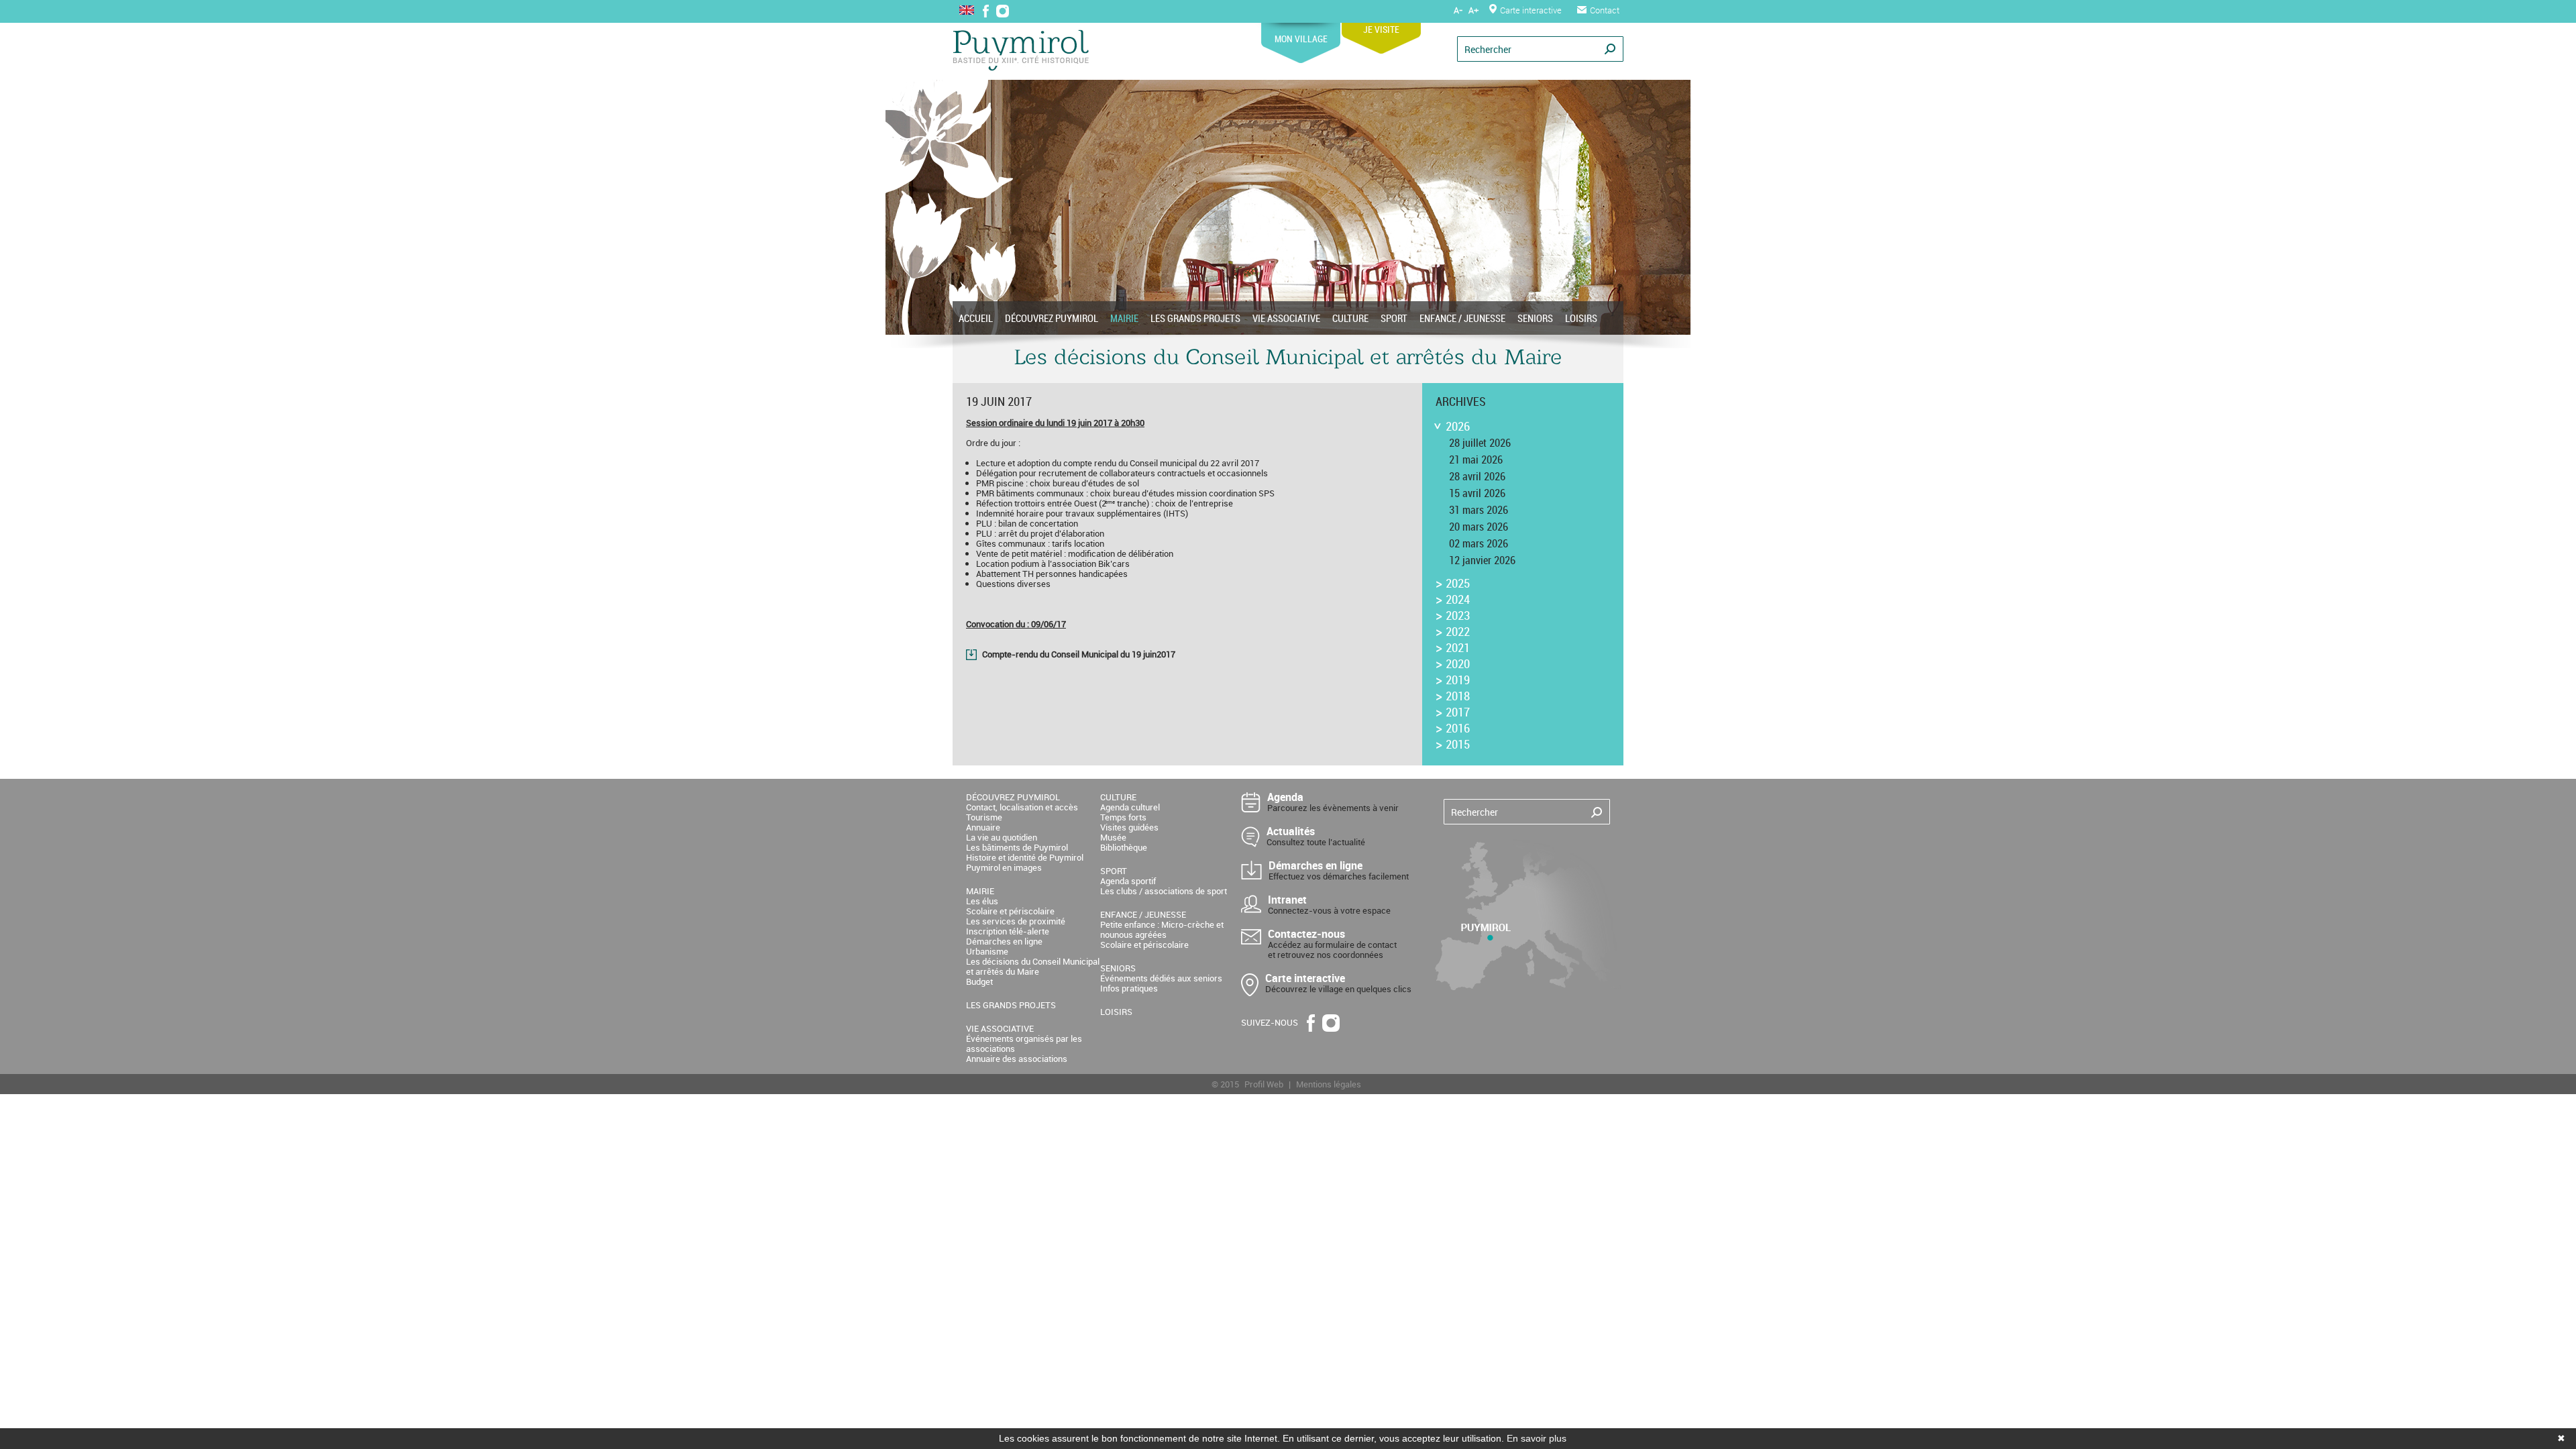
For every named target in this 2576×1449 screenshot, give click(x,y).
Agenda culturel (1130, 807)
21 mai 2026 (1476, 460)
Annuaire (983, 827)
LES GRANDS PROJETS (1195, 318)
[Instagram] (1003, 12)
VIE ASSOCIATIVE (1286, 318)
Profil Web (1264, 1084)
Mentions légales (1329, 1084)
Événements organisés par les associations (1024, 1043)
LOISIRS (1581, 318)
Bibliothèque (1124, 847)
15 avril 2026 (1477, 493)
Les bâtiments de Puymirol (1017, 847)
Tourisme (984, 817)
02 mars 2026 (1479, 543)
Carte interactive (1531, 10)
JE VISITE (1381, 29)
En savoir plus (1537, 1438)
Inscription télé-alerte (1008, 931)
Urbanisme (987, 951)
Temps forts (1123, 817)
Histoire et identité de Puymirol (1025, 857)
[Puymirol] (1021, 51)
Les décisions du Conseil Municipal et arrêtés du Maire (1033, 966)
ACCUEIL (976, 318)
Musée (1113, 837)
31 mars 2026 (1479, 510)
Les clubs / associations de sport (1164, 891)
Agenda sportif (1128, 881)
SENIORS (1535, 318)
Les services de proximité (1016, 921)
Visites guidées (1129, 827)
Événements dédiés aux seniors (1161, 978)
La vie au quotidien (1002, 837)
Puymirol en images (1004, 867)
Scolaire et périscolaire (1010, 911)
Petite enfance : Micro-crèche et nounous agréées (1162, 929)
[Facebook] (986, 12)
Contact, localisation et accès (1022, 807)
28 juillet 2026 (1480, 443)
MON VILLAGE (1301, 39)
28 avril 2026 (1477, 476)
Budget (979, 981)
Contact (1605, 10)
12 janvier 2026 (1482, 560)
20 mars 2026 (1479, 527)
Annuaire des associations (1017, 1059)
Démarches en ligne (1004, 941)
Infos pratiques (1129, 988)
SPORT (1394, 318)
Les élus (982, 901)
